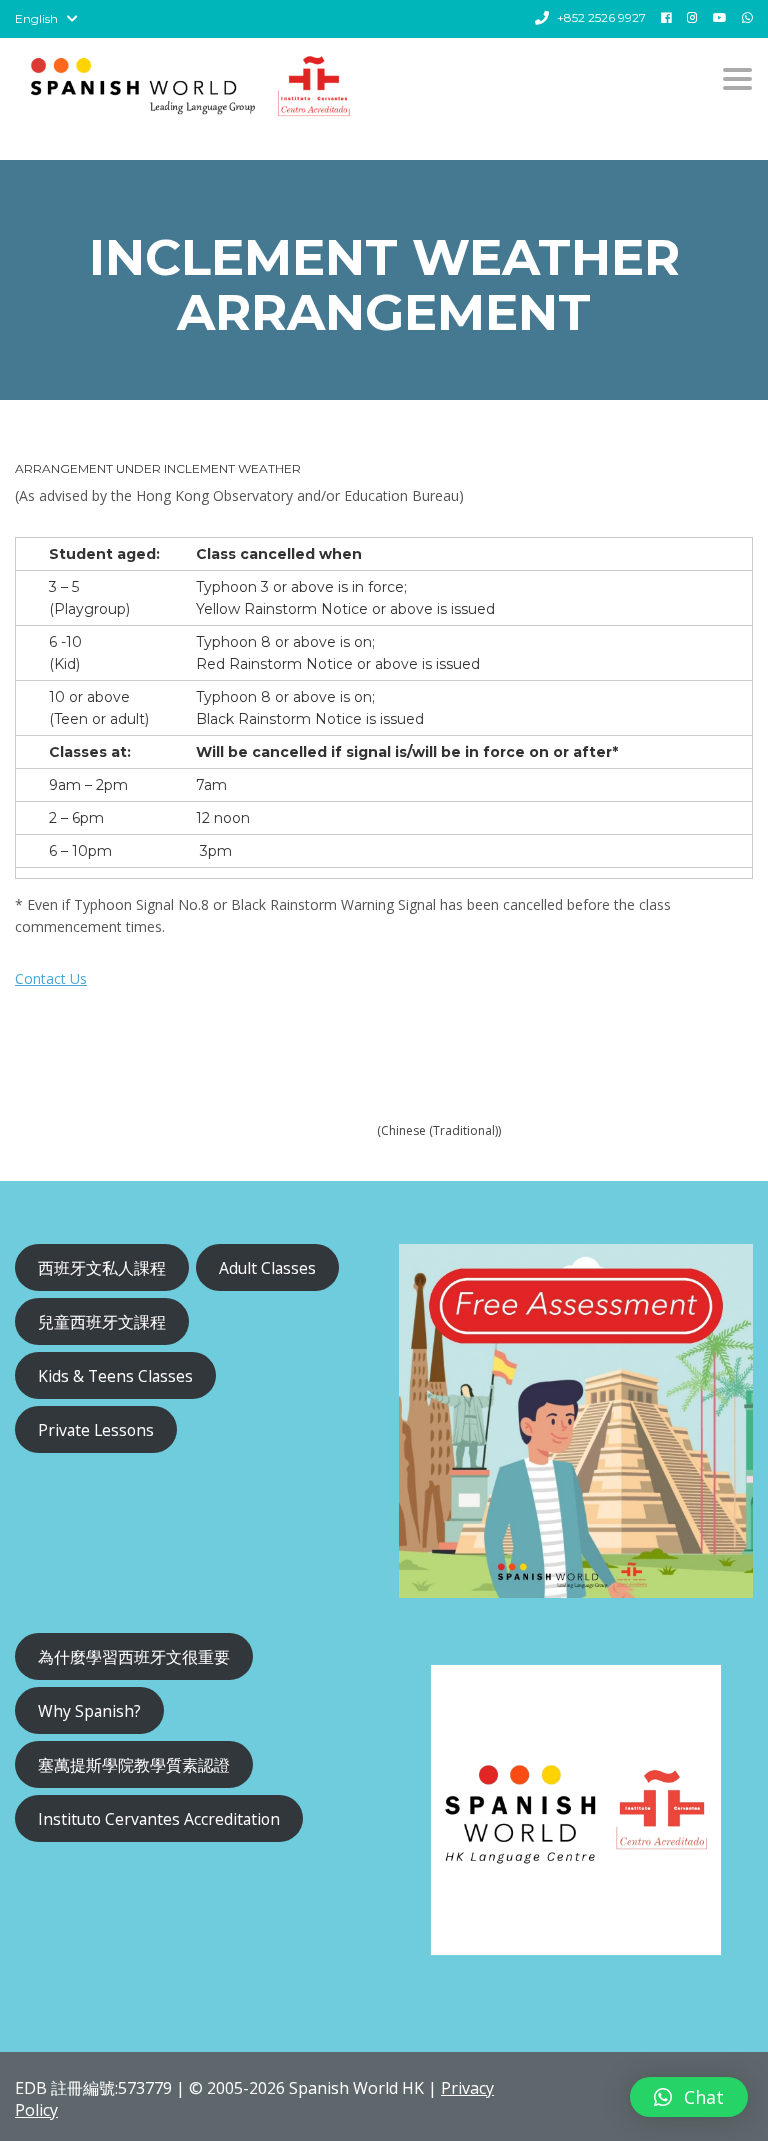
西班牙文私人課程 (102, 1268)
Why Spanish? (89, 1711)
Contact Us (51, 978)
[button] (689, 2097)
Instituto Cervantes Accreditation (159, 1819)
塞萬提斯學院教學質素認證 (134, 1765)
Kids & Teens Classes (115, 1376)
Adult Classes (267, 1268)
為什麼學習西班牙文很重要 (134, 1657)
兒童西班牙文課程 (102, 1322)
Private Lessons (96, 1430)
